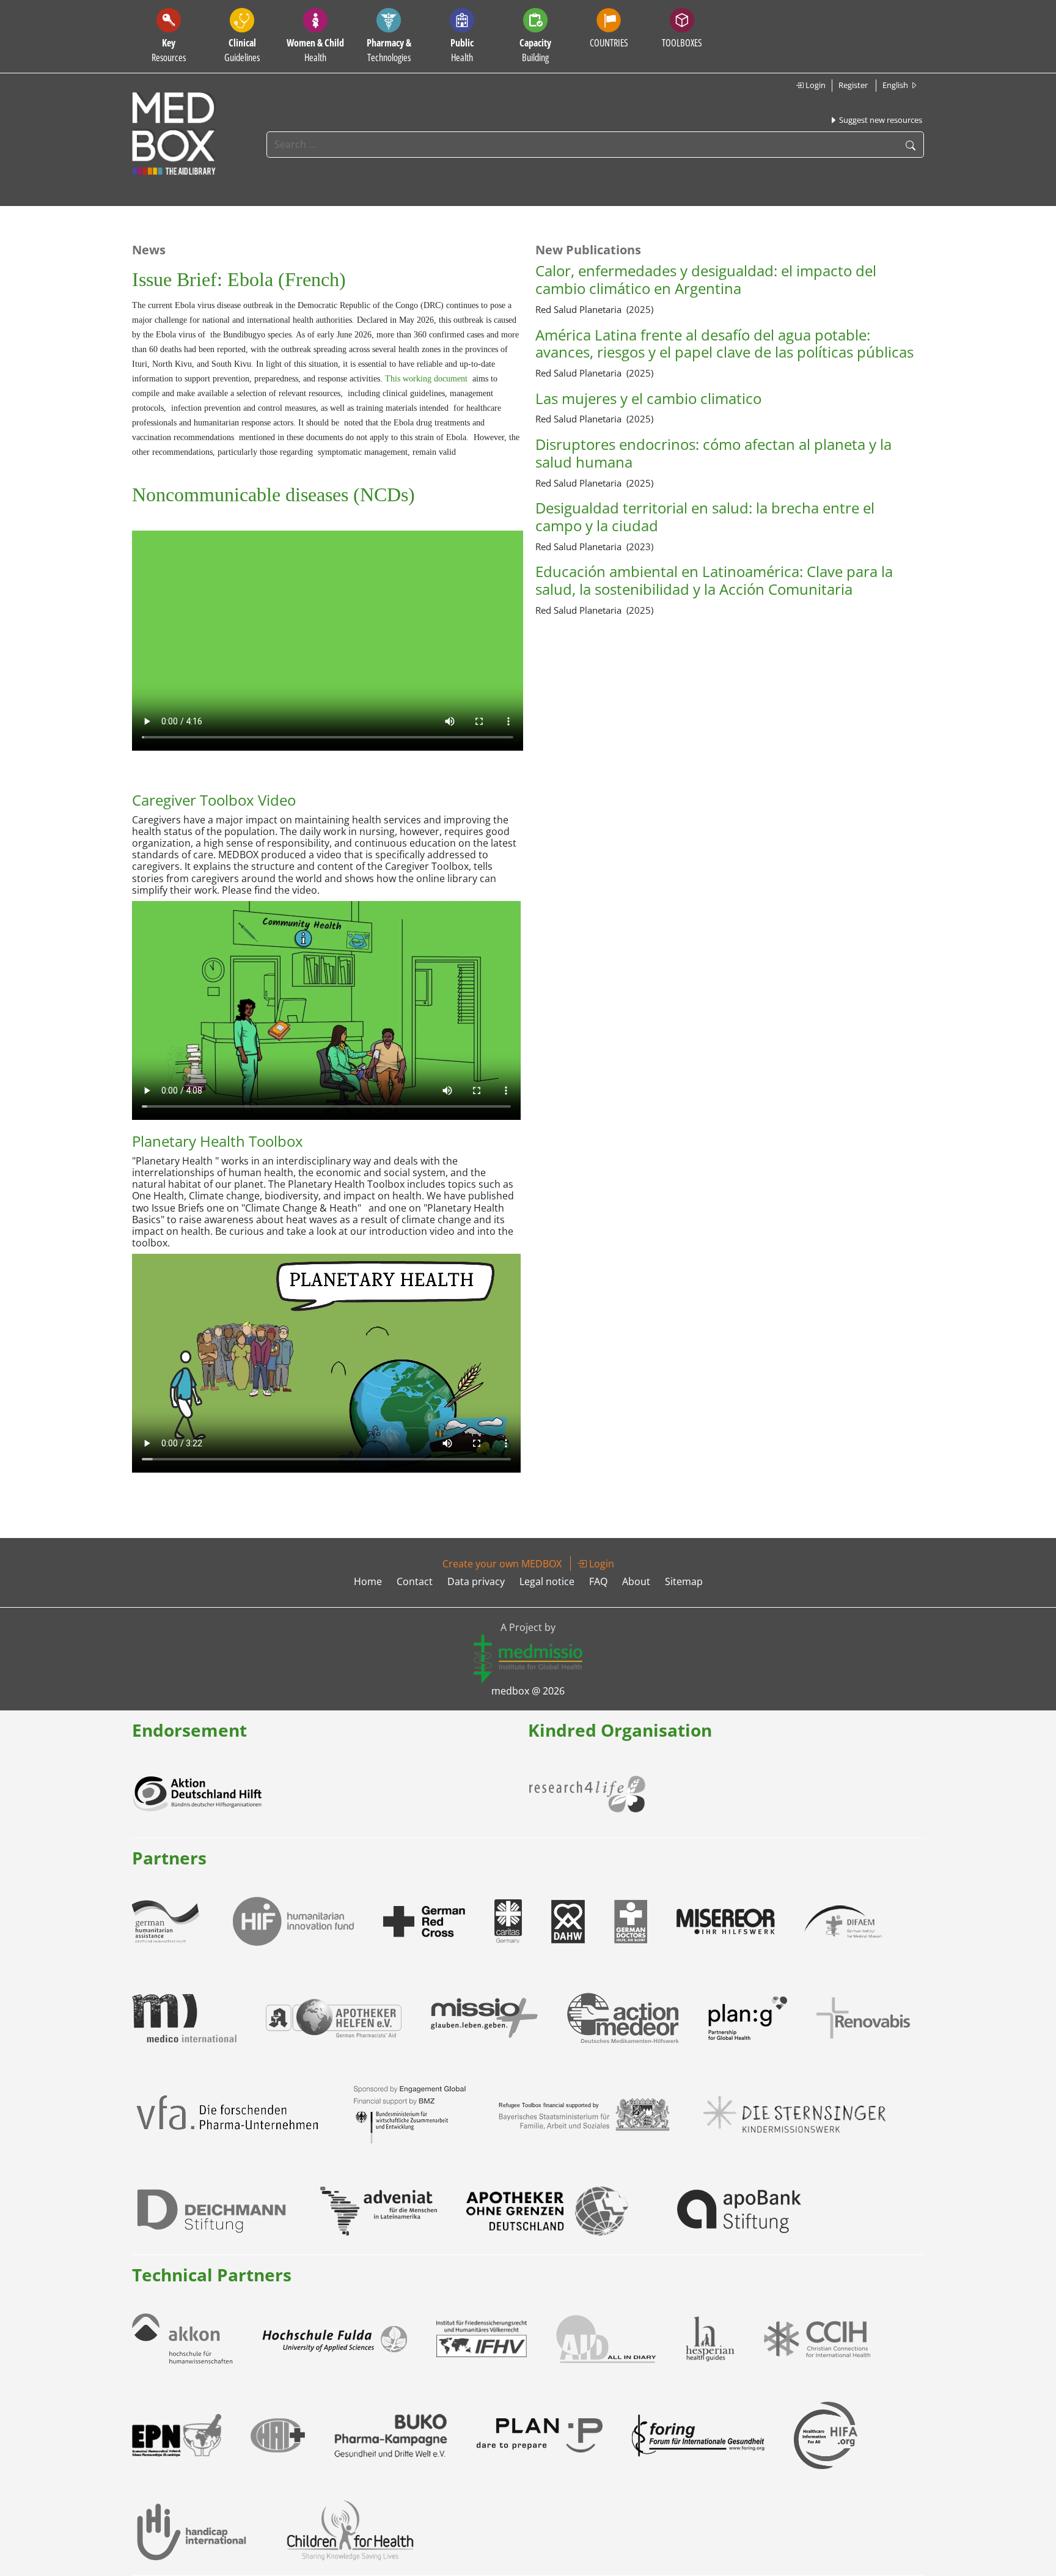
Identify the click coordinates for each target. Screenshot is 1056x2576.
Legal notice (547, 1581)
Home (368, 1581)
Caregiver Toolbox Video (214, 800)
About (636, 1581)
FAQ (598, 1581)
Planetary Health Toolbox (218, 1141)
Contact (415, 1581)
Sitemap (684, 1581)
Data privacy (476, 1581)
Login (815, 85)
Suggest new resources (880, 120)
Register (853, 85)
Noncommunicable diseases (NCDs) (273, 495)
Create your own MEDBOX (502, 1564)
